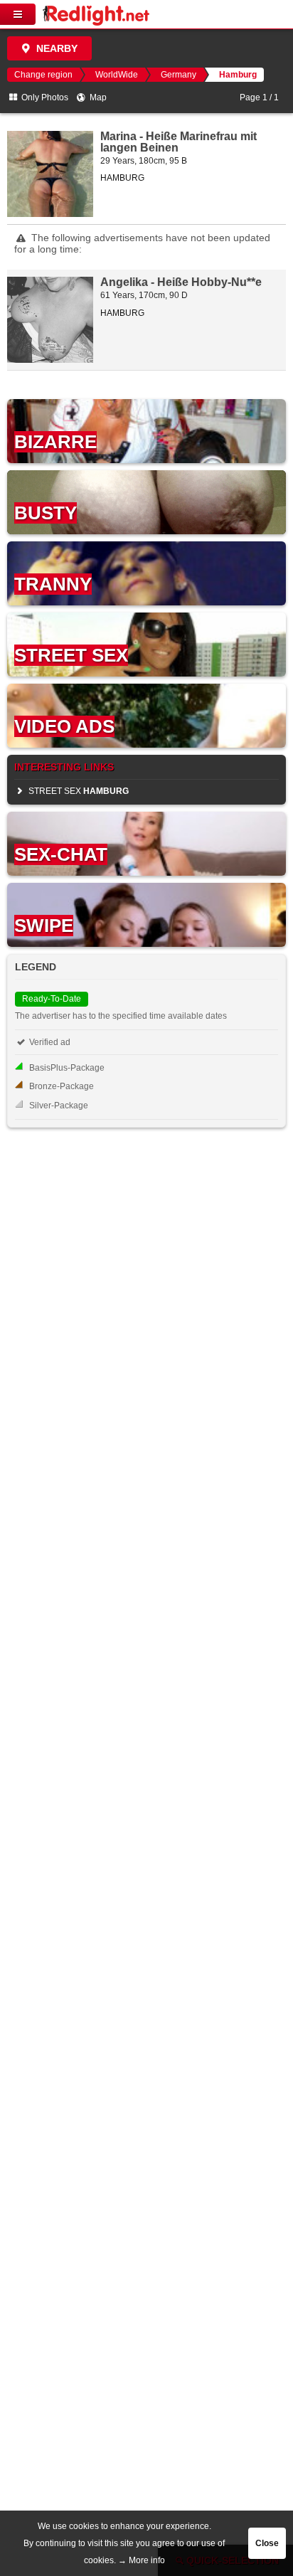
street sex (78, 791)
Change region (43, 75)
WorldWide (117, 75)
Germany (179, 75)
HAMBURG (122, 178)
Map (97, 97)
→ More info (142, 2560)
